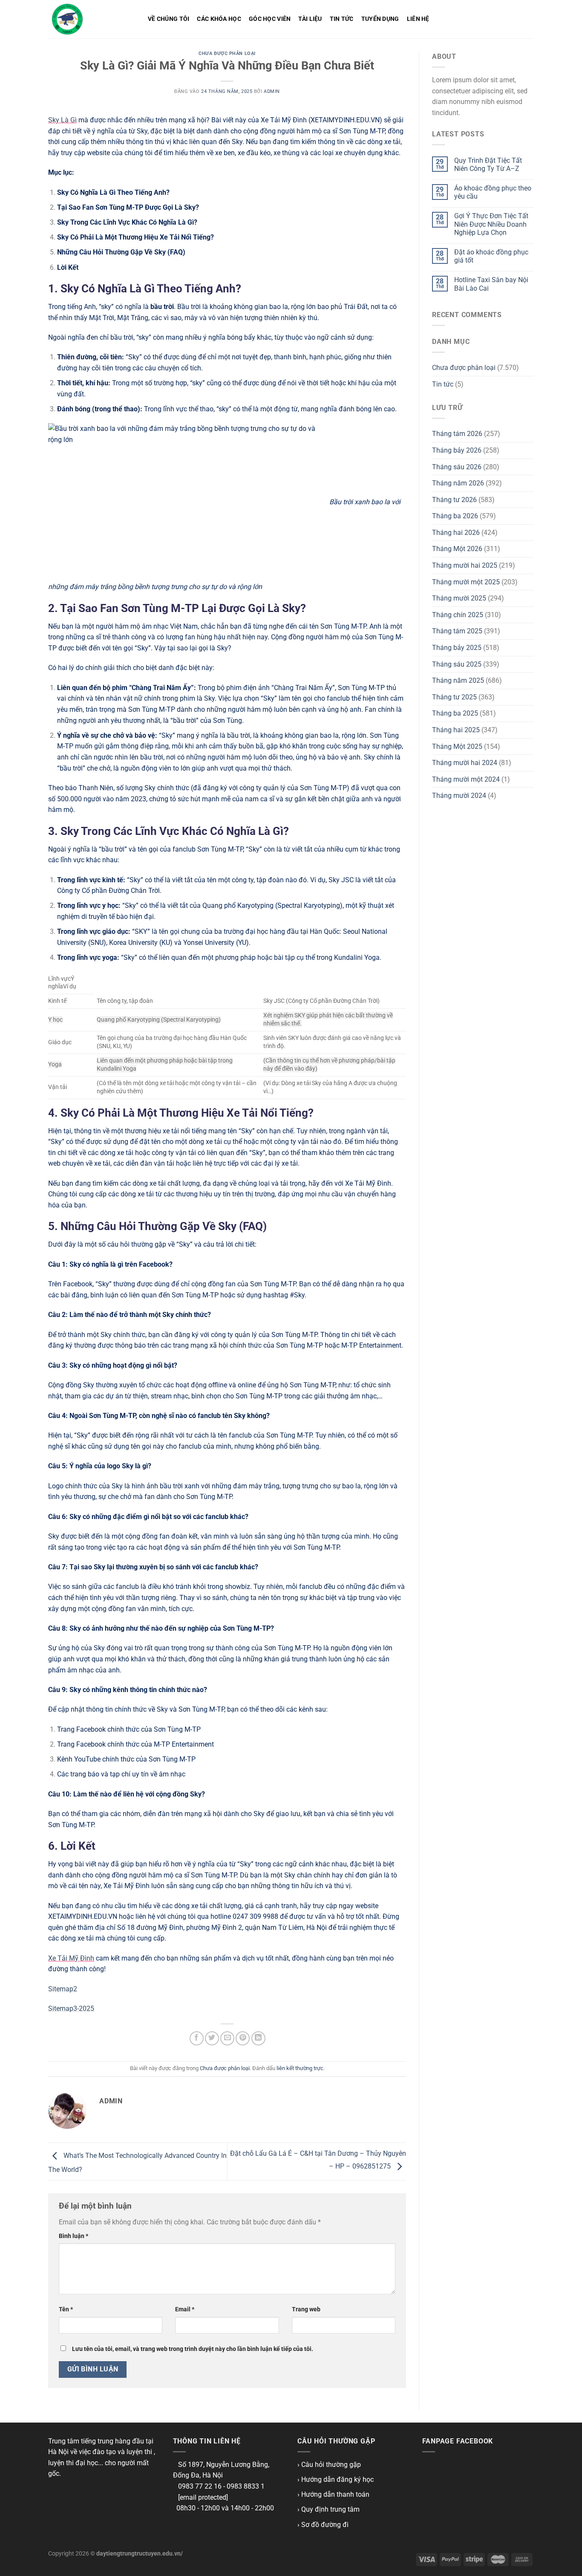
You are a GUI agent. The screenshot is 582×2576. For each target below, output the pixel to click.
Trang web (306, 2309)
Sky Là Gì (62, 120)
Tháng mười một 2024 (466, 779)
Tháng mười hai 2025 (465, 565)
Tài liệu (310, 19)
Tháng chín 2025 (458, 615)
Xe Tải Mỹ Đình (71, 1958)
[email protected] (203, 2497)
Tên (66, 2309)
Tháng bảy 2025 (457, 648)
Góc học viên (270, 19)
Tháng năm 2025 (458, 680)
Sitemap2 (63, 1989)
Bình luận (73, 2236)
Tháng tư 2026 (454, 500)
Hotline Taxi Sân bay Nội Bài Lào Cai (491, 284)
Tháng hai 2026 (456, 533)
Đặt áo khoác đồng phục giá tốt (491, 256)
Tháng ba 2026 (455, 516)
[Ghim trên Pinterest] (243, 2038)
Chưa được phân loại (227, 53)
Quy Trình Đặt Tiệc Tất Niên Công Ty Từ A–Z (488, 165)
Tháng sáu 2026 (457, 467)
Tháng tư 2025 (454, 697)
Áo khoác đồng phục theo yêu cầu (493, 192)
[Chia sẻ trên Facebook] (197, 2038)
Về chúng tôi (169, 19)
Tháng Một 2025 (457, 747)
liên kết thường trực (300, 2068)
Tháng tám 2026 (457, 434)
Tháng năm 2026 (458, 483)
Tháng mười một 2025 (466, 582)
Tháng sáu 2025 (457, 664)
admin (272, 91)
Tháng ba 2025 (455, 713)
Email (185, 2309)
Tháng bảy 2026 (457, 450)
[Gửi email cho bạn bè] (227, 2038)
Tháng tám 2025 (457, 631)
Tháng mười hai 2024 (465, 763)
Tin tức (342, 19)
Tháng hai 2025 (456, 730)
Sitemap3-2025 (71, 2009)
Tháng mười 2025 (459, 598)
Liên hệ (418, 19)
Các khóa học (219, 19)
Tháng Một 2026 (457, 549)
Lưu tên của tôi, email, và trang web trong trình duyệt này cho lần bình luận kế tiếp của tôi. (193, 2349)
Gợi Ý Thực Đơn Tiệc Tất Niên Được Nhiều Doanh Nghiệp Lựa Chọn (491, 224)
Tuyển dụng (380, 19)
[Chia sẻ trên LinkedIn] (258, 2038)
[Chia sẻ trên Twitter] (212, 2038)
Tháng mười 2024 (459, 796)
